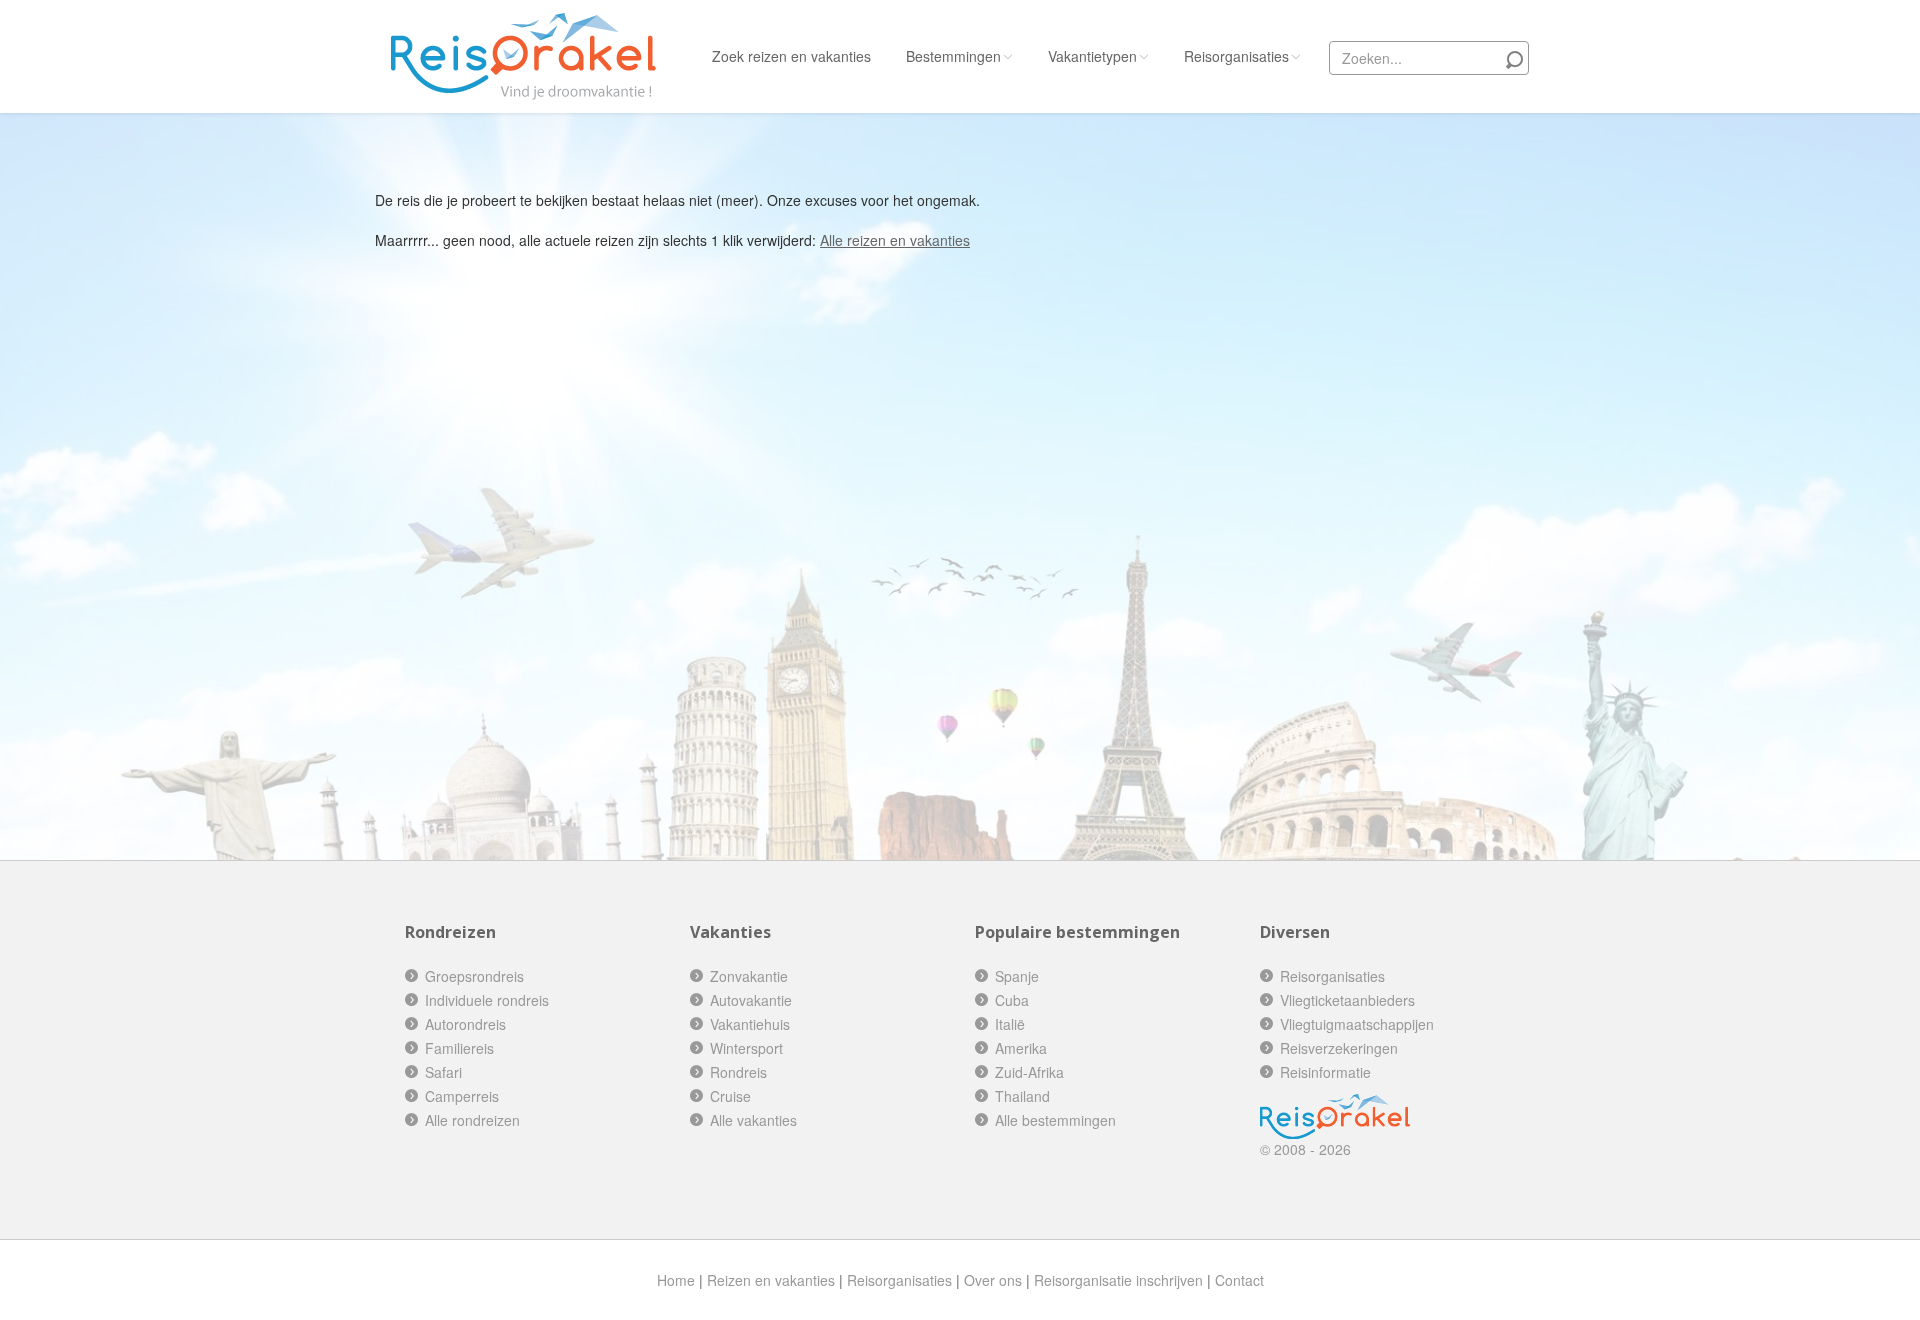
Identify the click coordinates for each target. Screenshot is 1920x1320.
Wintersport (746, 1048)
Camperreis (462, 1096)
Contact (1239, 1280)
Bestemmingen (953, 56)
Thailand (1022, 1096)
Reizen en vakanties (771, 1280)
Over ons (993, 1280)
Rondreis (738, 1072)
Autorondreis (465, 1024)
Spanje (1017, 976)
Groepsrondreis (474, 976)
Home (676, 1280)
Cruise (730, 1096)
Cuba (1012, 1000)
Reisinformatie (1325, 1072)
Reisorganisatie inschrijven (1118, 1280)
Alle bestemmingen (1055, 1120)
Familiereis (459, 1048)
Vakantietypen (1092, 56)
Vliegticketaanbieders (1347, 1000)
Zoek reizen (791, 56)
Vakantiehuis (750, 1024)
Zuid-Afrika (1029, 1072)
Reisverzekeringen (1339, 1048)
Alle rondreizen (472, 1120)
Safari (443, 1072)
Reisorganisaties (1236, 56)
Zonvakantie (749, 976)
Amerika (1021, 1048)
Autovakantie (751, 1000)
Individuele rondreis (487, 1000)
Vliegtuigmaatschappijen (1357, 1024)
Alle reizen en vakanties (895, 240)
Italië (1010, 1024)
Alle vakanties (753, 1120)
